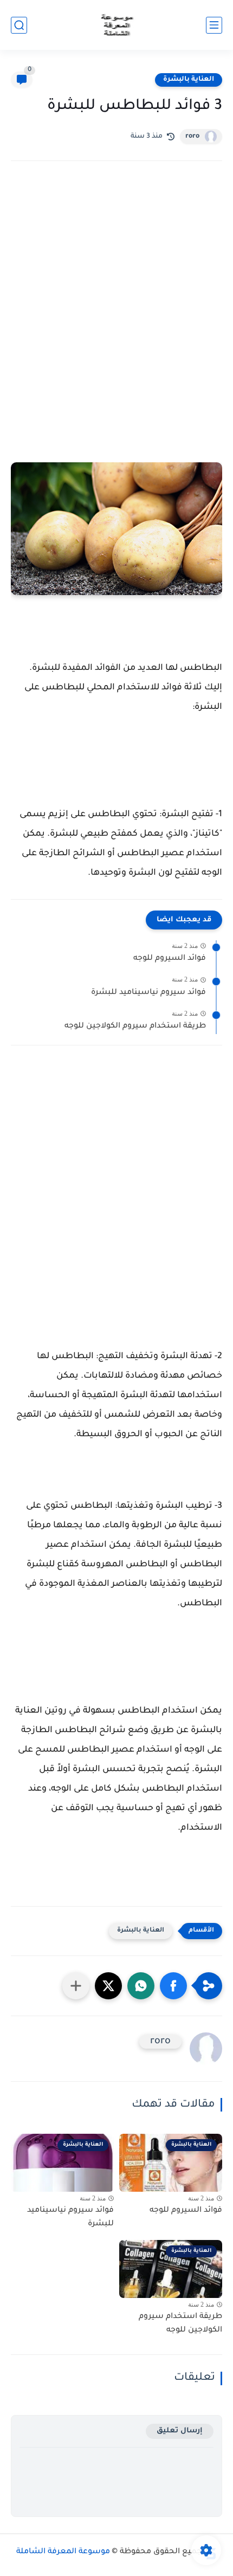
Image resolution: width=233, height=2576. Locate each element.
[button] (173, 1986)
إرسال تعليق (180, 2431)
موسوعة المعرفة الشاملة (63, 2552)
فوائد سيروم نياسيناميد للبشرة (148, 993)
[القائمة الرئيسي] (214, 25)
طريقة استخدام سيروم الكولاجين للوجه (135, 1026)
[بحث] (19, 25)
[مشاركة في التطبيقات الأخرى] (76, 1986)
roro (192, 137)
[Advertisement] (116, 305)
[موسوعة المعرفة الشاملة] (117, 25)
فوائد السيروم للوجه (170, 959)
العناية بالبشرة (189, 80)
